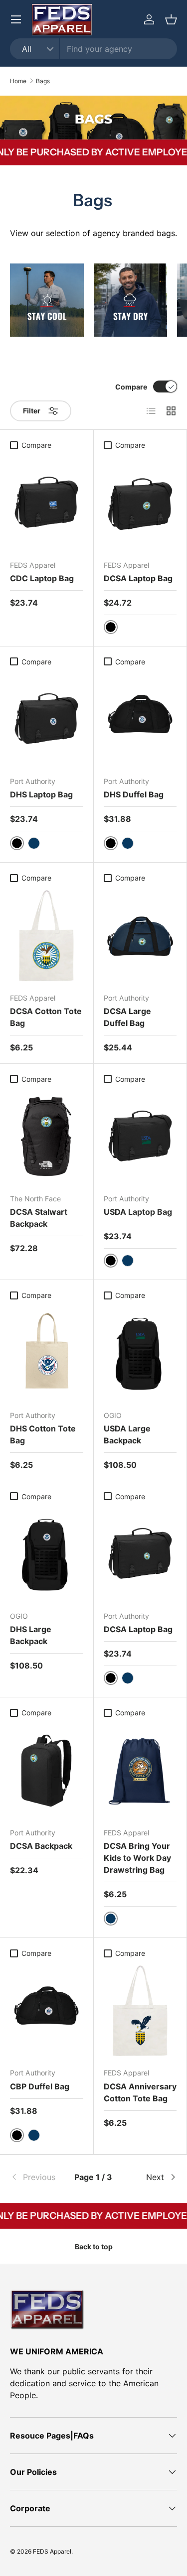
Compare (131, 387)
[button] (171, 19)
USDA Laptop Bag (138, 1212)
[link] (38, 2177)
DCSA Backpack (41, 1846)
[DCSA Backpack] (47, 1771)
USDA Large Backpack (127, 1434)
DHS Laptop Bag (41, 794)
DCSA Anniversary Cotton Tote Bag (140, 2092)
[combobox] (93, 49)
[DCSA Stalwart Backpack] (47, 1137)
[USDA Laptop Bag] (140, 1137)
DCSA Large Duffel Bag (127, 1017)
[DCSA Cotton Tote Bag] (47, 936)
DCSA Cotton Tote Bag (46, 1017)
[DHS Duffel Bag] (140, 719)
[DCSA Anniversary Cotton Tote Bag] (140, 2011)
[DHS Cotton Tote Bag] (47, 1353)
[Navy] (34, 843)
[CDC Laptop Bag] (47, 503)
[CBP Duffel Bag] (47, 2011)
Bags (43, 81)
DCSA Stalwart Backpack (39, 1218)
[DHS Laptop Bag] (47, 719)
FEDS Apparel (52, 2551)
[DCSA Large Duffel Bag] (140, 936)
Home (18, 81)
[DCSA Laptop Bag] (140, 503)
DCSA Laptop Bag (138, 578)
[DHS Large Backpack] (47, 1554)
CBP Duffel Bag (40, 2086)
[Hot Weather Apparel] (47, 300)
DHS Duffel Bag (134, 794)
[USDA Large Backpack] (140, 1353)
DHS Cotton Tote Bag (43, 1434)
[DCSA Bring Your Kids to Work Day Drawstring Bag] (140, 1771)
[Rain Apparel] (131, 300)
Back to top (94, 2247)
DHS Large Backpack (31, 1635)
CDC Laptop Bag (42, 578)
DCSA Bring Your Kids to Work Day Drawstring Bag (137, 1858)
